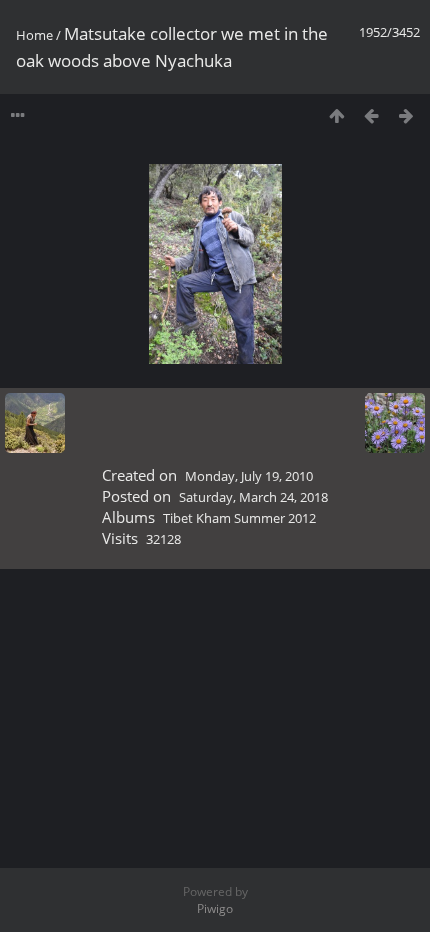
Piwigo (215, 908)
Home (34, 35)
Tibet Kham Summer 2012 (239, 518)
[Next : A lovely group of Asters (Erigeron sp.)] (406, 115)
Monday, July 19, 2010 (249, 476)
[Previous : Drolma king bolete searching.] (371, 115)
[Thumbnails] (336, 115)
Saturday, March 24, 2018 (253, 497)
